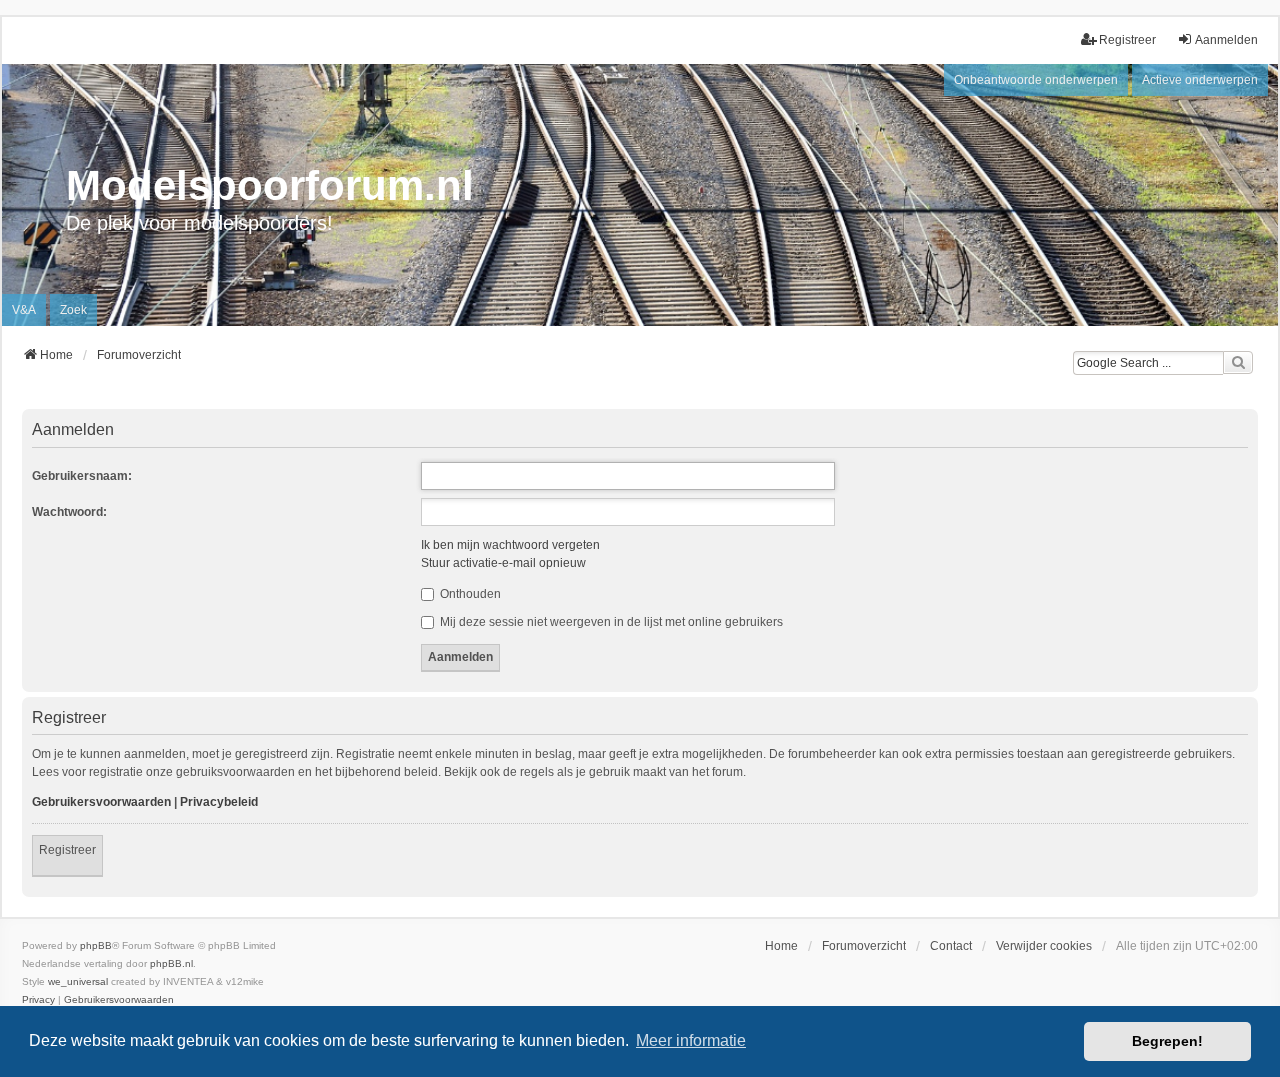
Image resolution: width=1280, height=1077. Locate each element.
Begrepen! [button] (1167, 1041)
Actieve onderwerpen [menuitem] (1200, 80)
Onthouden (469, 594)
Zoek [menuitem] (73, 310)
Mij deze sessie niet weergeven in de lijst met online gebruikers (610, 622)
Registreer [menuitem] (1127, 40)
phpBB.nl (171, 963)
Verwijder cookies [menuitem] (1044, 946)
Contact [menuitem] (951, 946)
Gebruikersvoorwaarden (101, 802)
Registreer (67, 850)
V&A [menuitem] (24, 310)
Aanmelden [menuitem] (1226, 40)
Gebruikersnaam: (82, 476)
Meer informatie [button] (691, 1040)
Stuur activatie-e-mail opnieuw (503, 563)
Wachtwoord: (69, 512)
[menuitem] (38, 1000)
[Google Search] (1238, 363)
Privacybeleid (219, 802)
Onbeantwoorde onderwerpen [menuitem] (1036, 80)
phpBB (96, 945)
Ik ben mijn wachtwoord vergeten (510, 545)
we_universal (78, 981)
